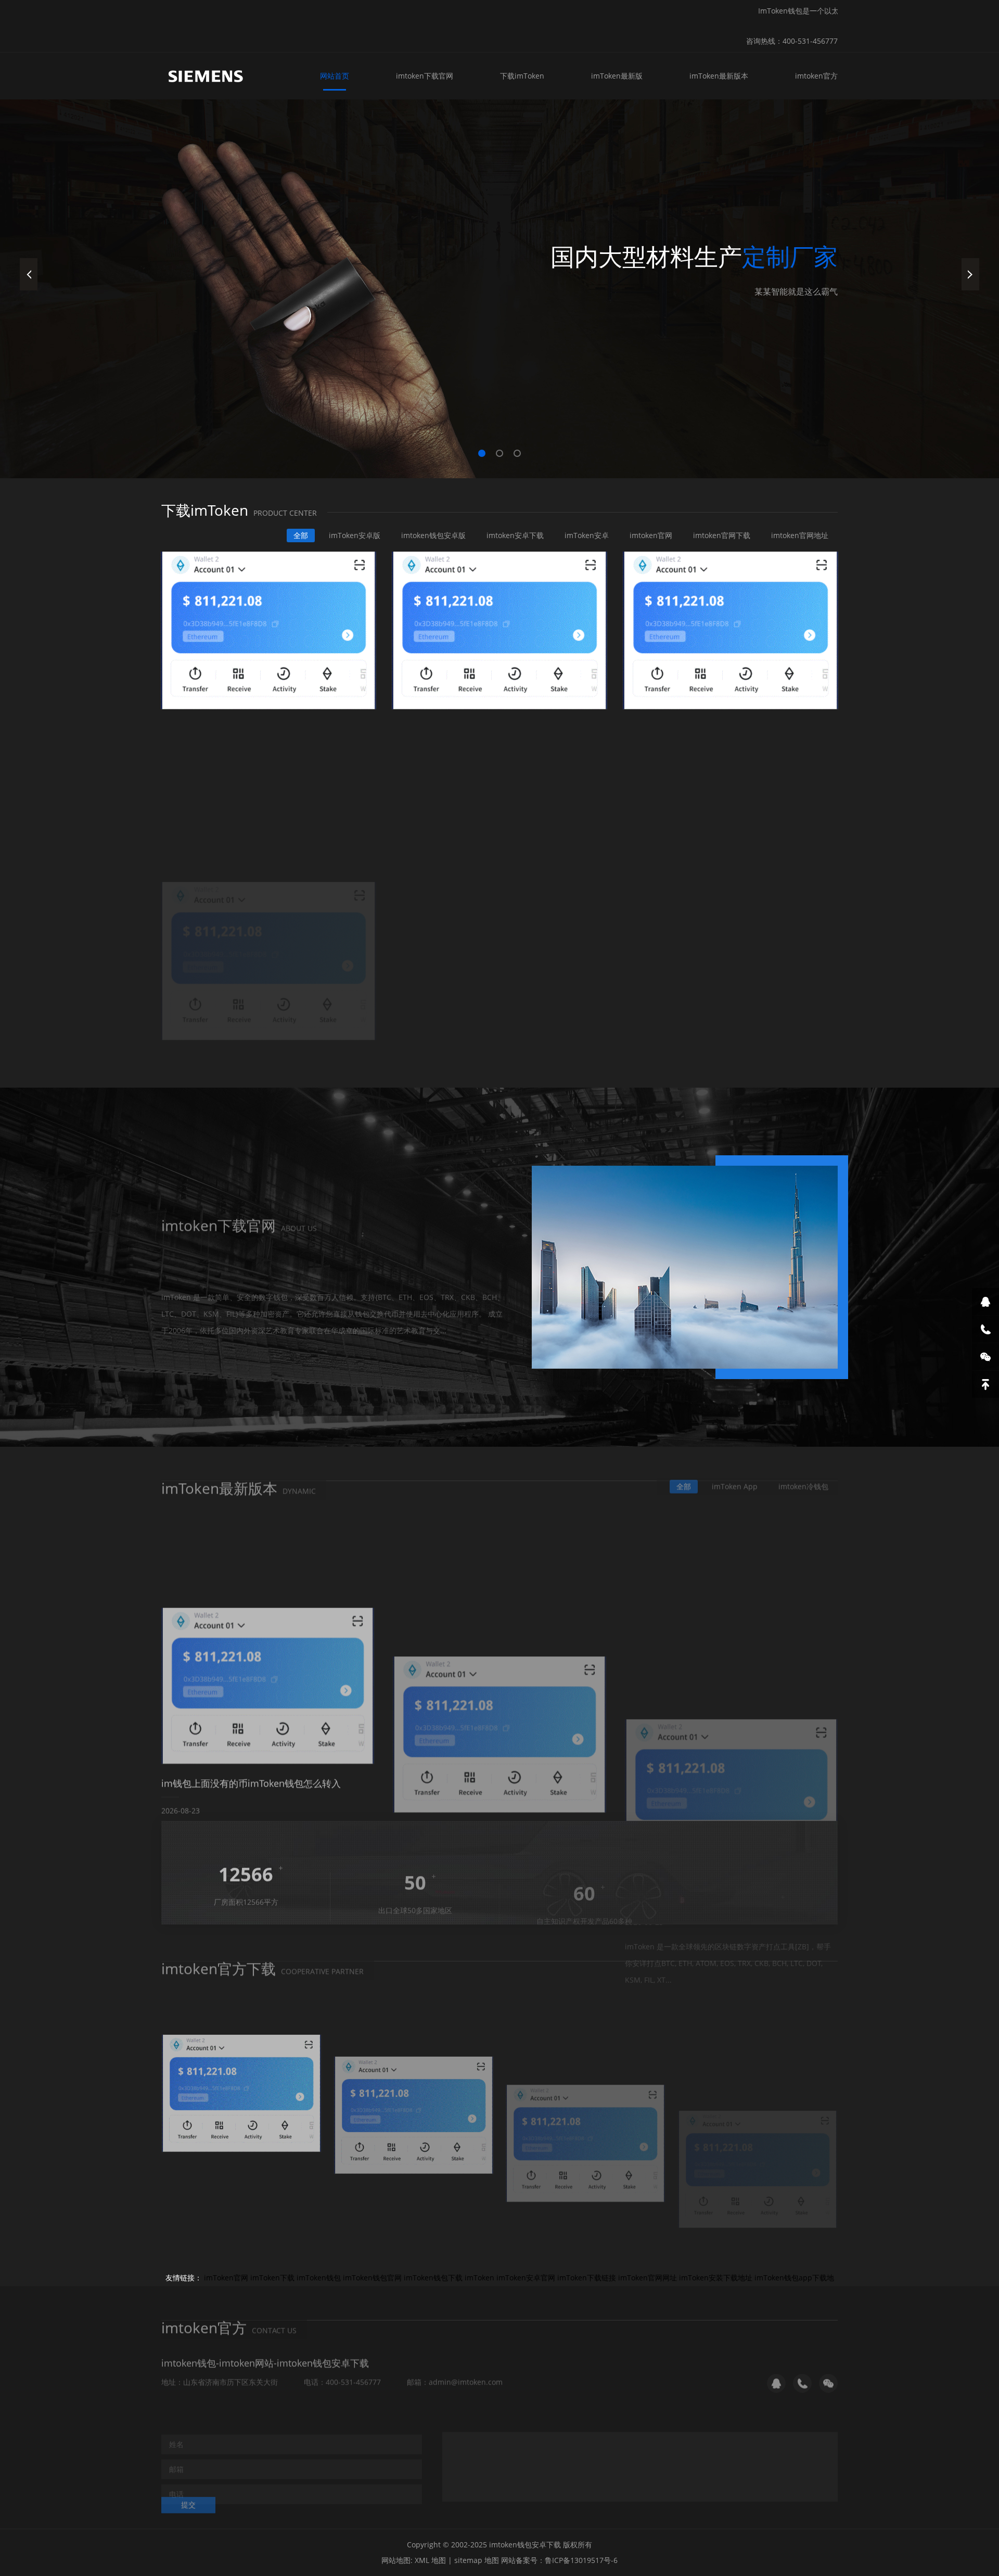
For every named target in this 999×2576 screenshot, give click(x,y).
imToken (479, 2278)
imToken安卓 (587, 535)
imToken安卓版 (355, 535)
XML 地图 (430, 2560)
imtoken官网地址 (800, 535)
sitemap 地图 (477, 2560)
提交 (188, 2497)
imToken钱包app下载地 (794, 2278)
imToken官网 (226, 2278)
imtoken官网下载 (722, 535)
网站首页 (335, 76)
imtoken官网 (651, 535)
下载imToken (522, 76)
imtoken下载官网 (425, 76)
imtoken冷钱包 (803, 1478)
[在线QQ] (985, 1302)
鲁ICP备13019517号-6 (581, 2560)
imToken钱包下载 (433, 2278)
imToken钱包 (319, 2278)
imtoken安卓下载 (515, 535)
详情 (188, 1328)
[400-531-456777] (985, 1329)
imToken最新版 (617, 76)
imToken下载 (272, 2278)
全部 (301, 535)
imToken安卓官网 (526, 2278)
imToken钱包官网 (372, 2278)
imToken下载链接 (587, 2278)
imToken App (735, 1478)
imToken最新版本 (719, 76)
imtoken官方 (816, 76)
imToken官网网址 (648, 2278)
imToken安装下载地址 (716, 2278)
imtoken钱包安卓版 (433, 535)
